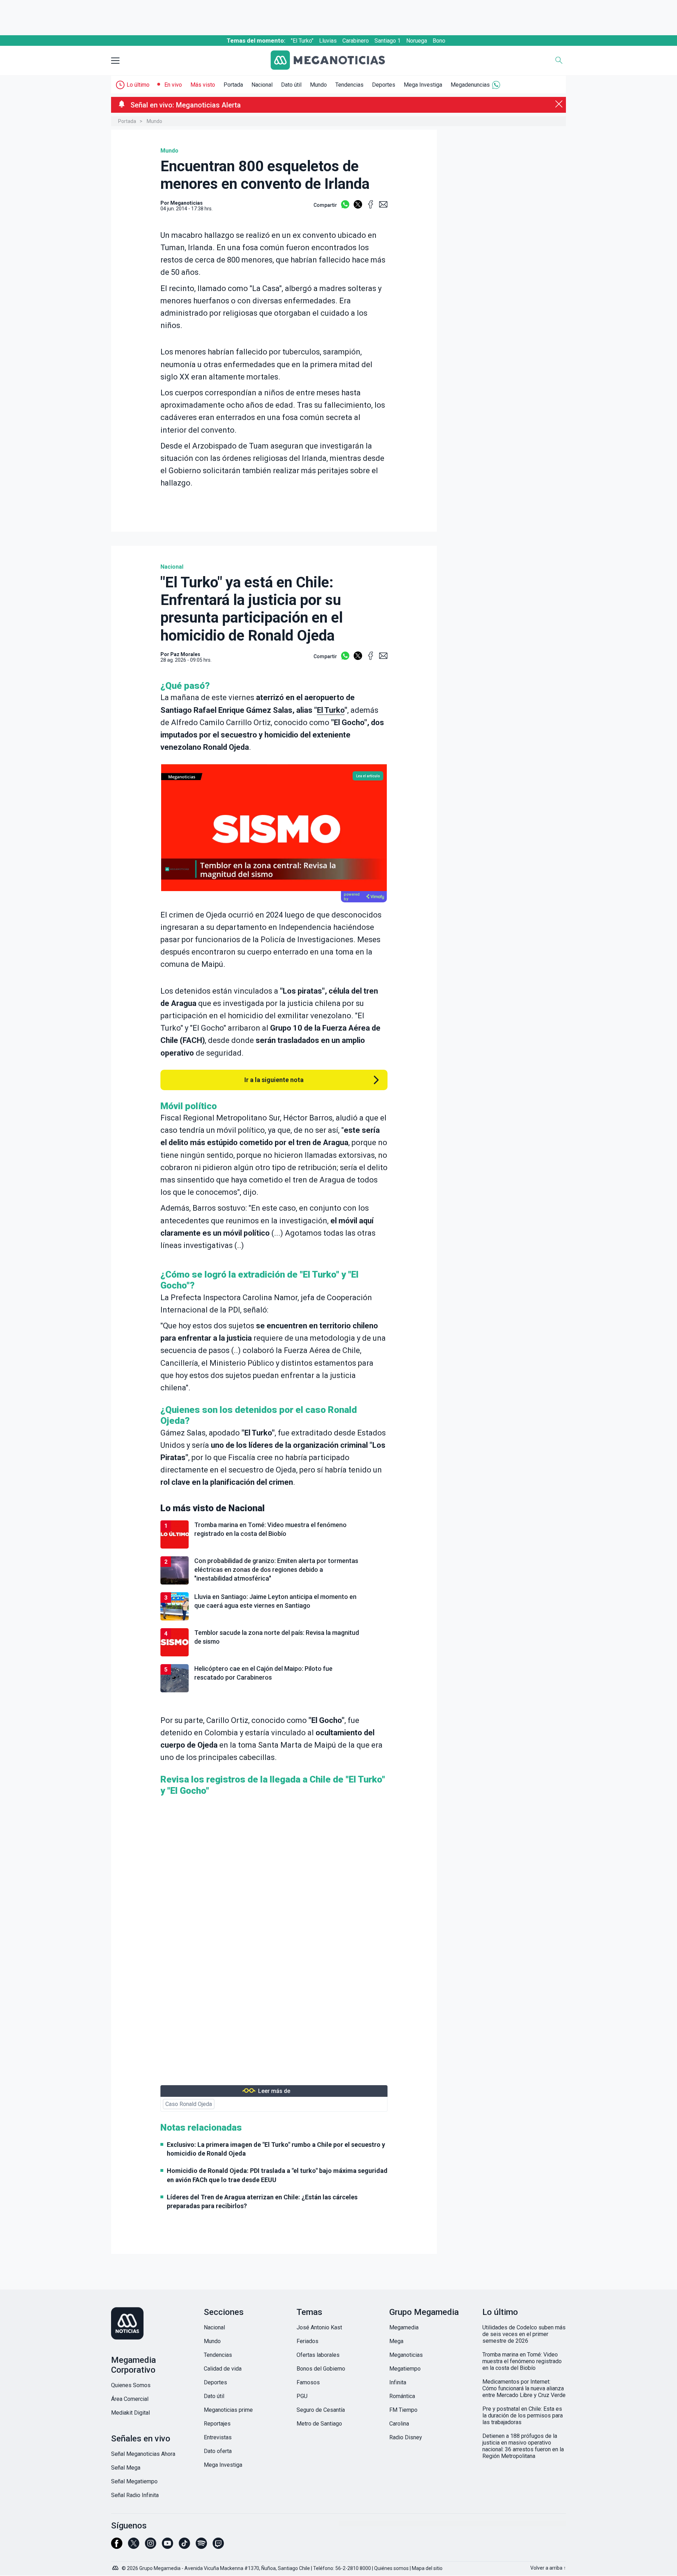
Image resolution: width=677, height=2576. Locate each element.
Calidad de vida (223, 2369)
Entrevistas (218, 2437)
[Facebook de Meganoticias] (117, 2546)
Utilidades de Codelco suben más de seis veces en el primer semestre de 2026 (524, 2334)
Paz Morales (185, 654)
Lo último (138, 85)
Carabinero (356, 41)
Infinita (398, 2382)
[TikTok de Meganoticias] (184, 2546)
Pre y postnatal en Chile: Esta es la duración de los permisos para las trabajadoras (523, 2416)
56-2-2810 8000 (353, 2568)
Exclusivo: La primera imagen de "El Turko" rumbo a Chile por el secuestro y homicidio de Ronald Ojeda (276, 2149)
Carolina (399, 2424)
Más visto (203, 85)
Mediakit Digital (130, 2413)
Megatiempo (405, 2369)
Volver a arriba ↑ (548, 2568)
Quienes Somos (131, 2385)
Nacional (262, 85)
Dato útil (291, 85)
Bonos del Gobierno (321, 2369)
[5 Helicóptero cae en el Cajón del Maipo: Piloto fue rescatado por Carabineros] (274, 1691)
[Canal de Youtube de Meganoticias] (167, 2546)
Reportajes (217, 2424)
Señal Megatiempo (134, 2481)
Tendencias (349, 85)
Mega (396, 2341)
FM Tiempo (403, 2410)
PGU (302, 2396)
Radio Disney (406, 2437)
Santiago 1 (388, 41)
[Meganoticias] (333, 61)
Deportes (384, 85)
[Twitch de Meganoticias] (218, 2546)
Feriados (307, 2341)
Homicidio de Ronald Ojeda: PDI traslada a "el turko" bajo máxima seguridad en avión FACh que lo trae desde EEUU (277, 2175)
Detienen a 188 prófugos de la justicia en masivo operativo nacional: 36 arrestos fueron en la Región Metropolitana (523, 2446)
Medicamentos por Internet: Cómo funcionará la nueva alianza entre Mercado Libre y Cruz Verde (524, 2388)
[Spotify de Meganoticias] (201, 2546)
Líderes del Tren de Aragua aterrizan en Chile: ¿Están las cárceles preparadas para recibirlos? (262, 2201)
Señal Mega (126, 2468)
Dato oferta (218, 2451)
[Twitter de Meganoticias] (134, 2546)
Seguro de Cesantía (321, 2410)
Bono (439, 41)
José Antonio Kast (319, 2327)
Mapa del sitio (427, 2568)
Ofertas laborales (318, 2355)
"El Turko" (302, 41)
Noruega (417, 41)
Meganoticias (406, 2355)
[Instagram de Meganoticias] (151, 2546)
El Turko (331, 710)
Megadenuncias (470, 85)
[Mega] (116, 2566)
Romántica (402, 2396)
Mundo (318, 85)
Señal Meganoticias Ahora (143, 2454)
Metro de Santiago (319, 2424)
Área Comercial (130, 2399)
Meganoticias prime (228, 2410)
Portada (233, 85)
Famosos (308, 2382)
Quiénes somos (391, 2568)
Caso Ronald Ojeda (189, 2104)
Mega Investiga (423, 85)
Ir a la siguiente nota (274, 1080)
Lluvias (328, 41)
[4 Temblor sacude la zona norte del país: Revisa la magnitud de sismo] (274, 1655)
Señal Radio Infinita (135, 2495)
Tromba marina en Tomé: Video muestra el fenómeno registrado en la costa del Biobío (522, 2361)
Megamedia (404, 2327)
